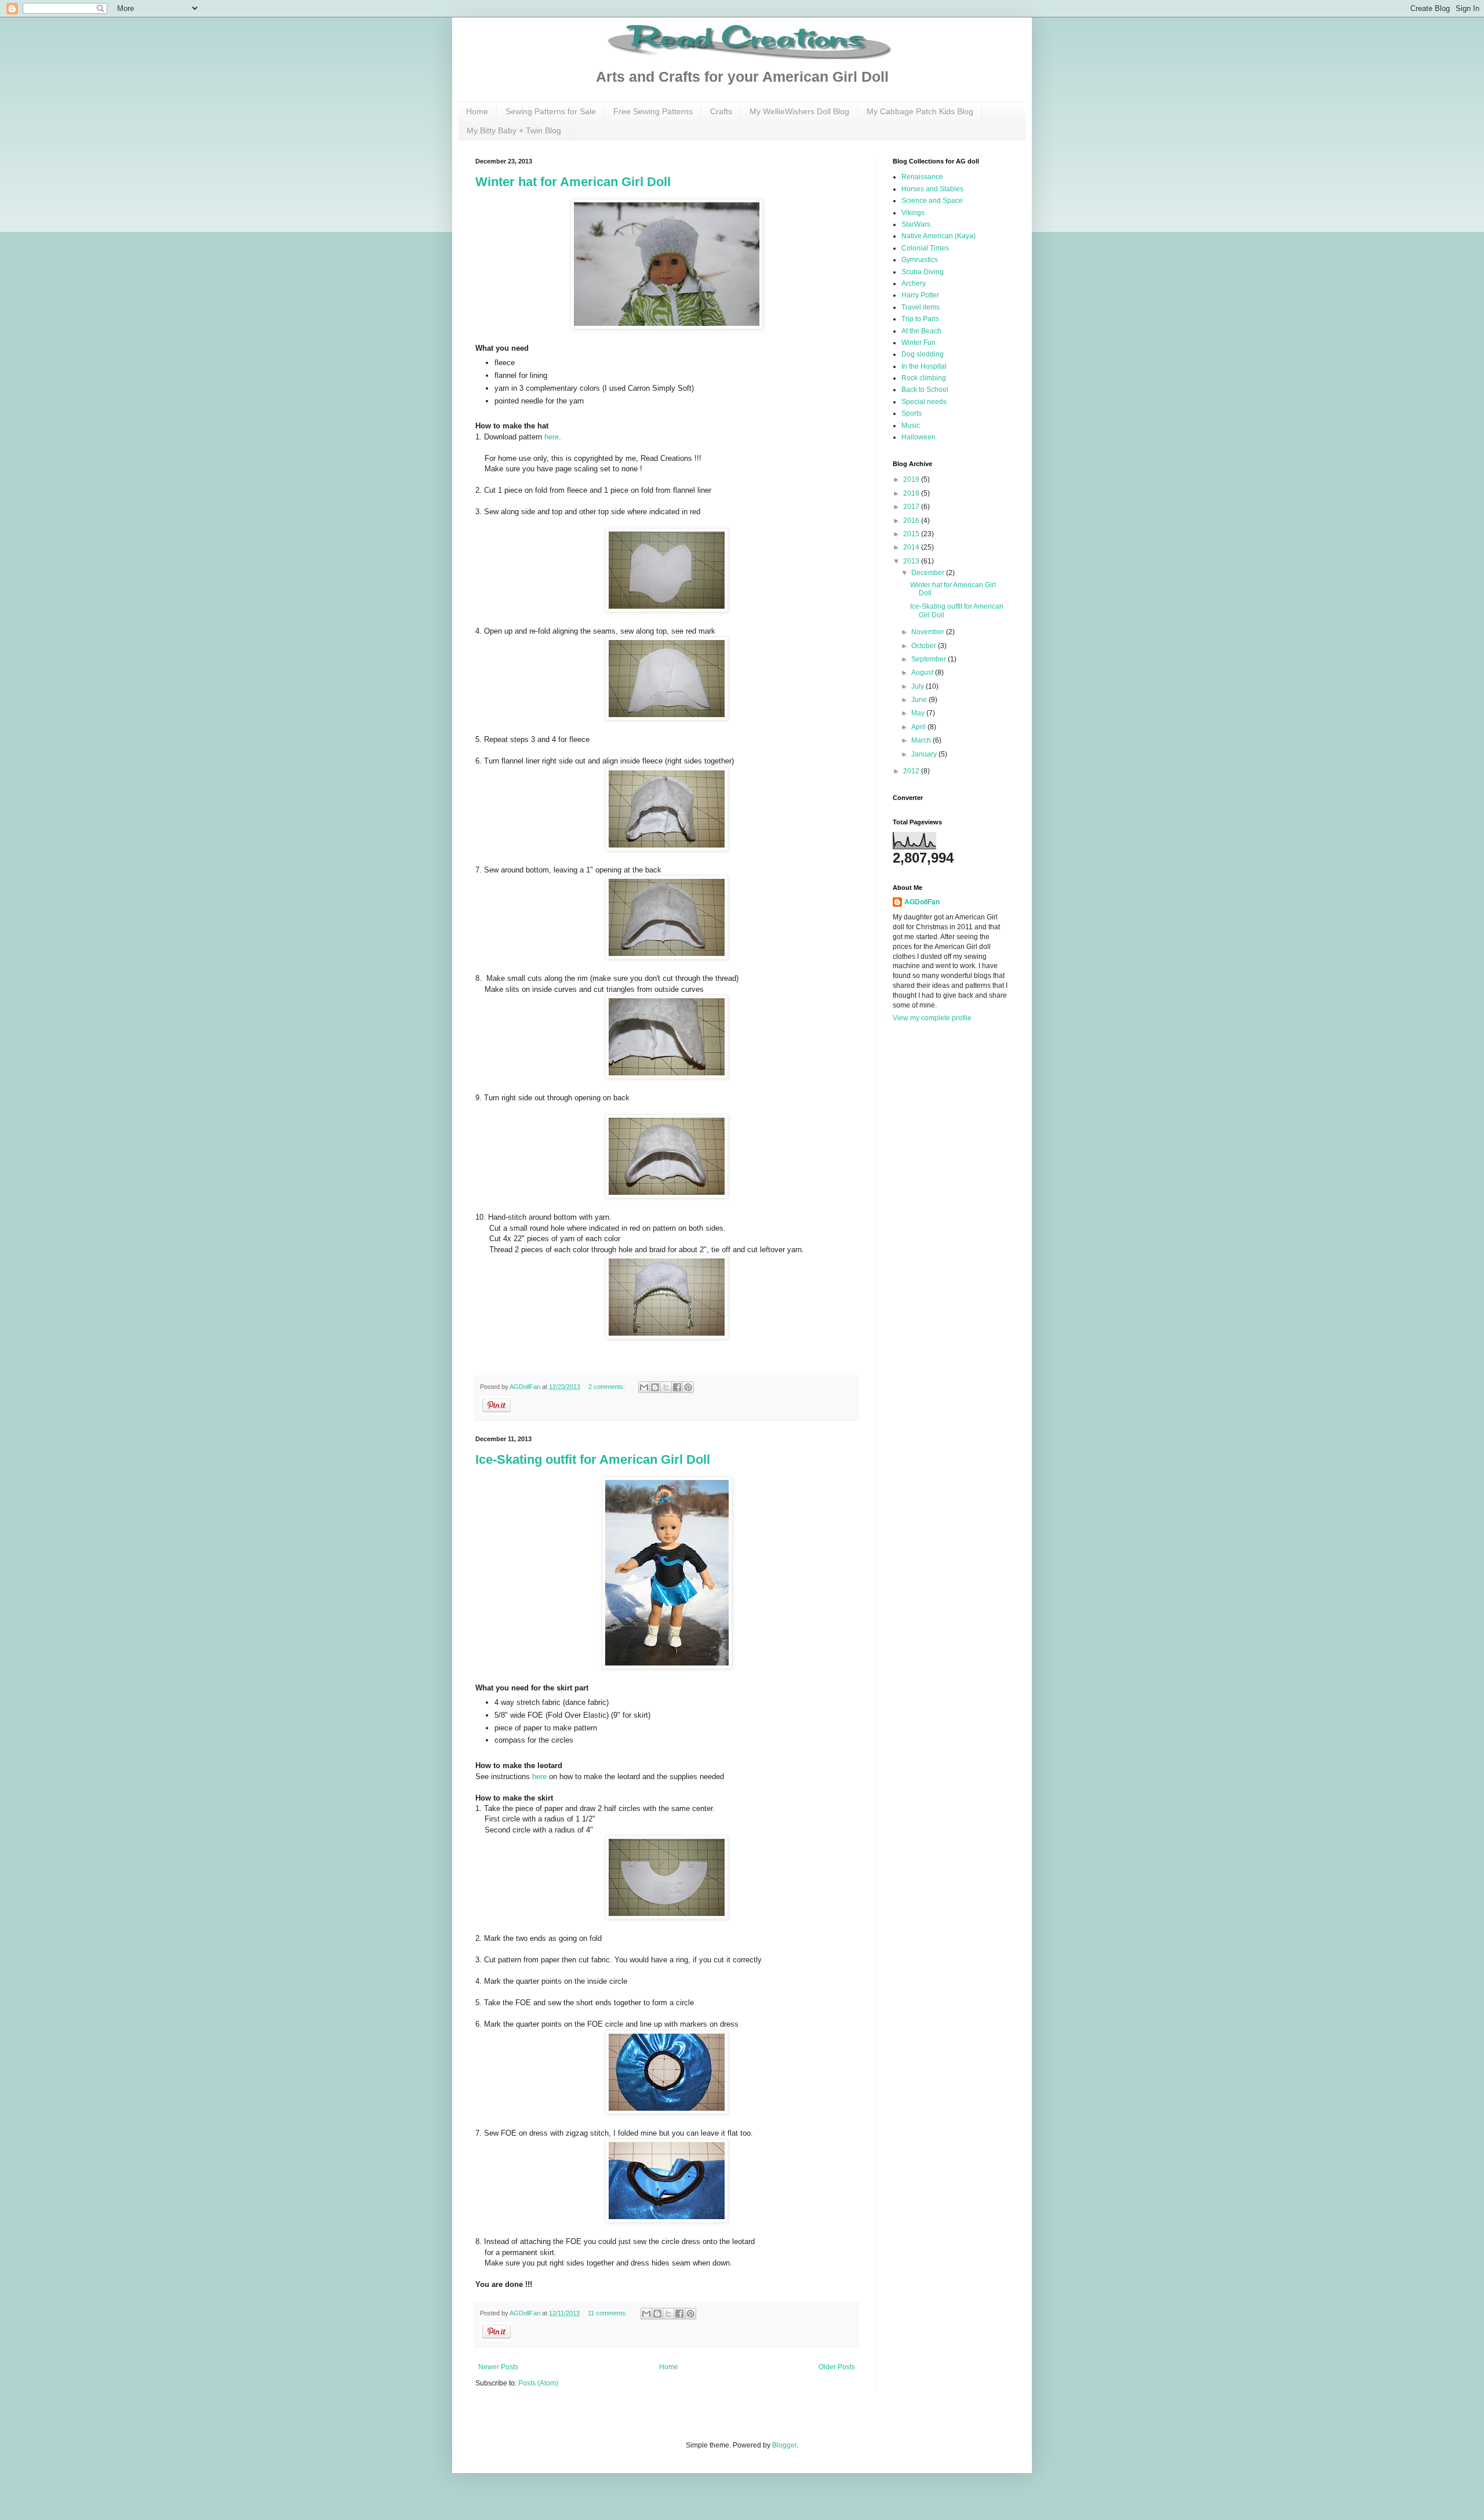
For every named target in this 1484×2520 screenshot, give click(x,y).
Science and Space (932, 201)
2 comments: (608, 1387)
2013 (912, 561)
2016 (912, 521)
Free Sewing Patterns (653, 111)
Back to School (925, 390)
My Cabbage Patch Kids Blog (920, 111)
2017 (912, 507)
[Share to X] (666, 1387)
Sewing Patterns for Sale (551, 111)
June (920, 700)
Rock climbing (924, 378)
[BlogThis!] (655, 1387)
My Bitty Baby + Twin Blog (514, 130)
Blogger (784, 2445)
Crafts (721, 111)
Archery (914, 283)
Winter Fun (919, 343)
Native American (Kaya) (939, 236)
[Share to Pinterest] (688, 1387)
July (919, 686)
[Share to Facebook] (677, 1387)
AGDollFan (922, 902)
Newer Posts (498, 2367)
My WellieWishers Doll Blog (799, 111)
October (925, 646)
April (919, 727)
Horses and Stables (932, 189)
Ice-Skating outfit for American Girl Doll (593, 1459)
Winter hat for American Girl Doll (573, 182)
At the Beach (921, 331)
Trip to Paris (920, 319)
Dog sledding (923, 354)
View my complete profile (932, 1018)
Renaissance (922, 177)
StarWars (916, 224)
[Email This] (644, 1387)
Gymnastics (920, 260)
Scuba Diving (923, 272)
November (929, 632)
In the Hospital (924, 366)
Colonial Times (925, 248)
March (922, 740)
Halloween (919, 437)
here (552, 437)
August (923, 672)
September (930, 659)
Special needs (924, 402)
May (919, 713)
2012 (912, 771)
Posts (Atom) (538, 2383)
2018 (912, 493)
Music (911, 426)
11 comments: (608, 2313)
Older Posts (837, 2367)
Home (477, 111)
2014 (912, 547)
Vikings (913, 213)
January (925, 754)
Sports (912, 413)
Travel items (921, 307)
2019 (912, 479)
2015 (912, 534)
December (929, 573)
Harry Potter (920, 295)
